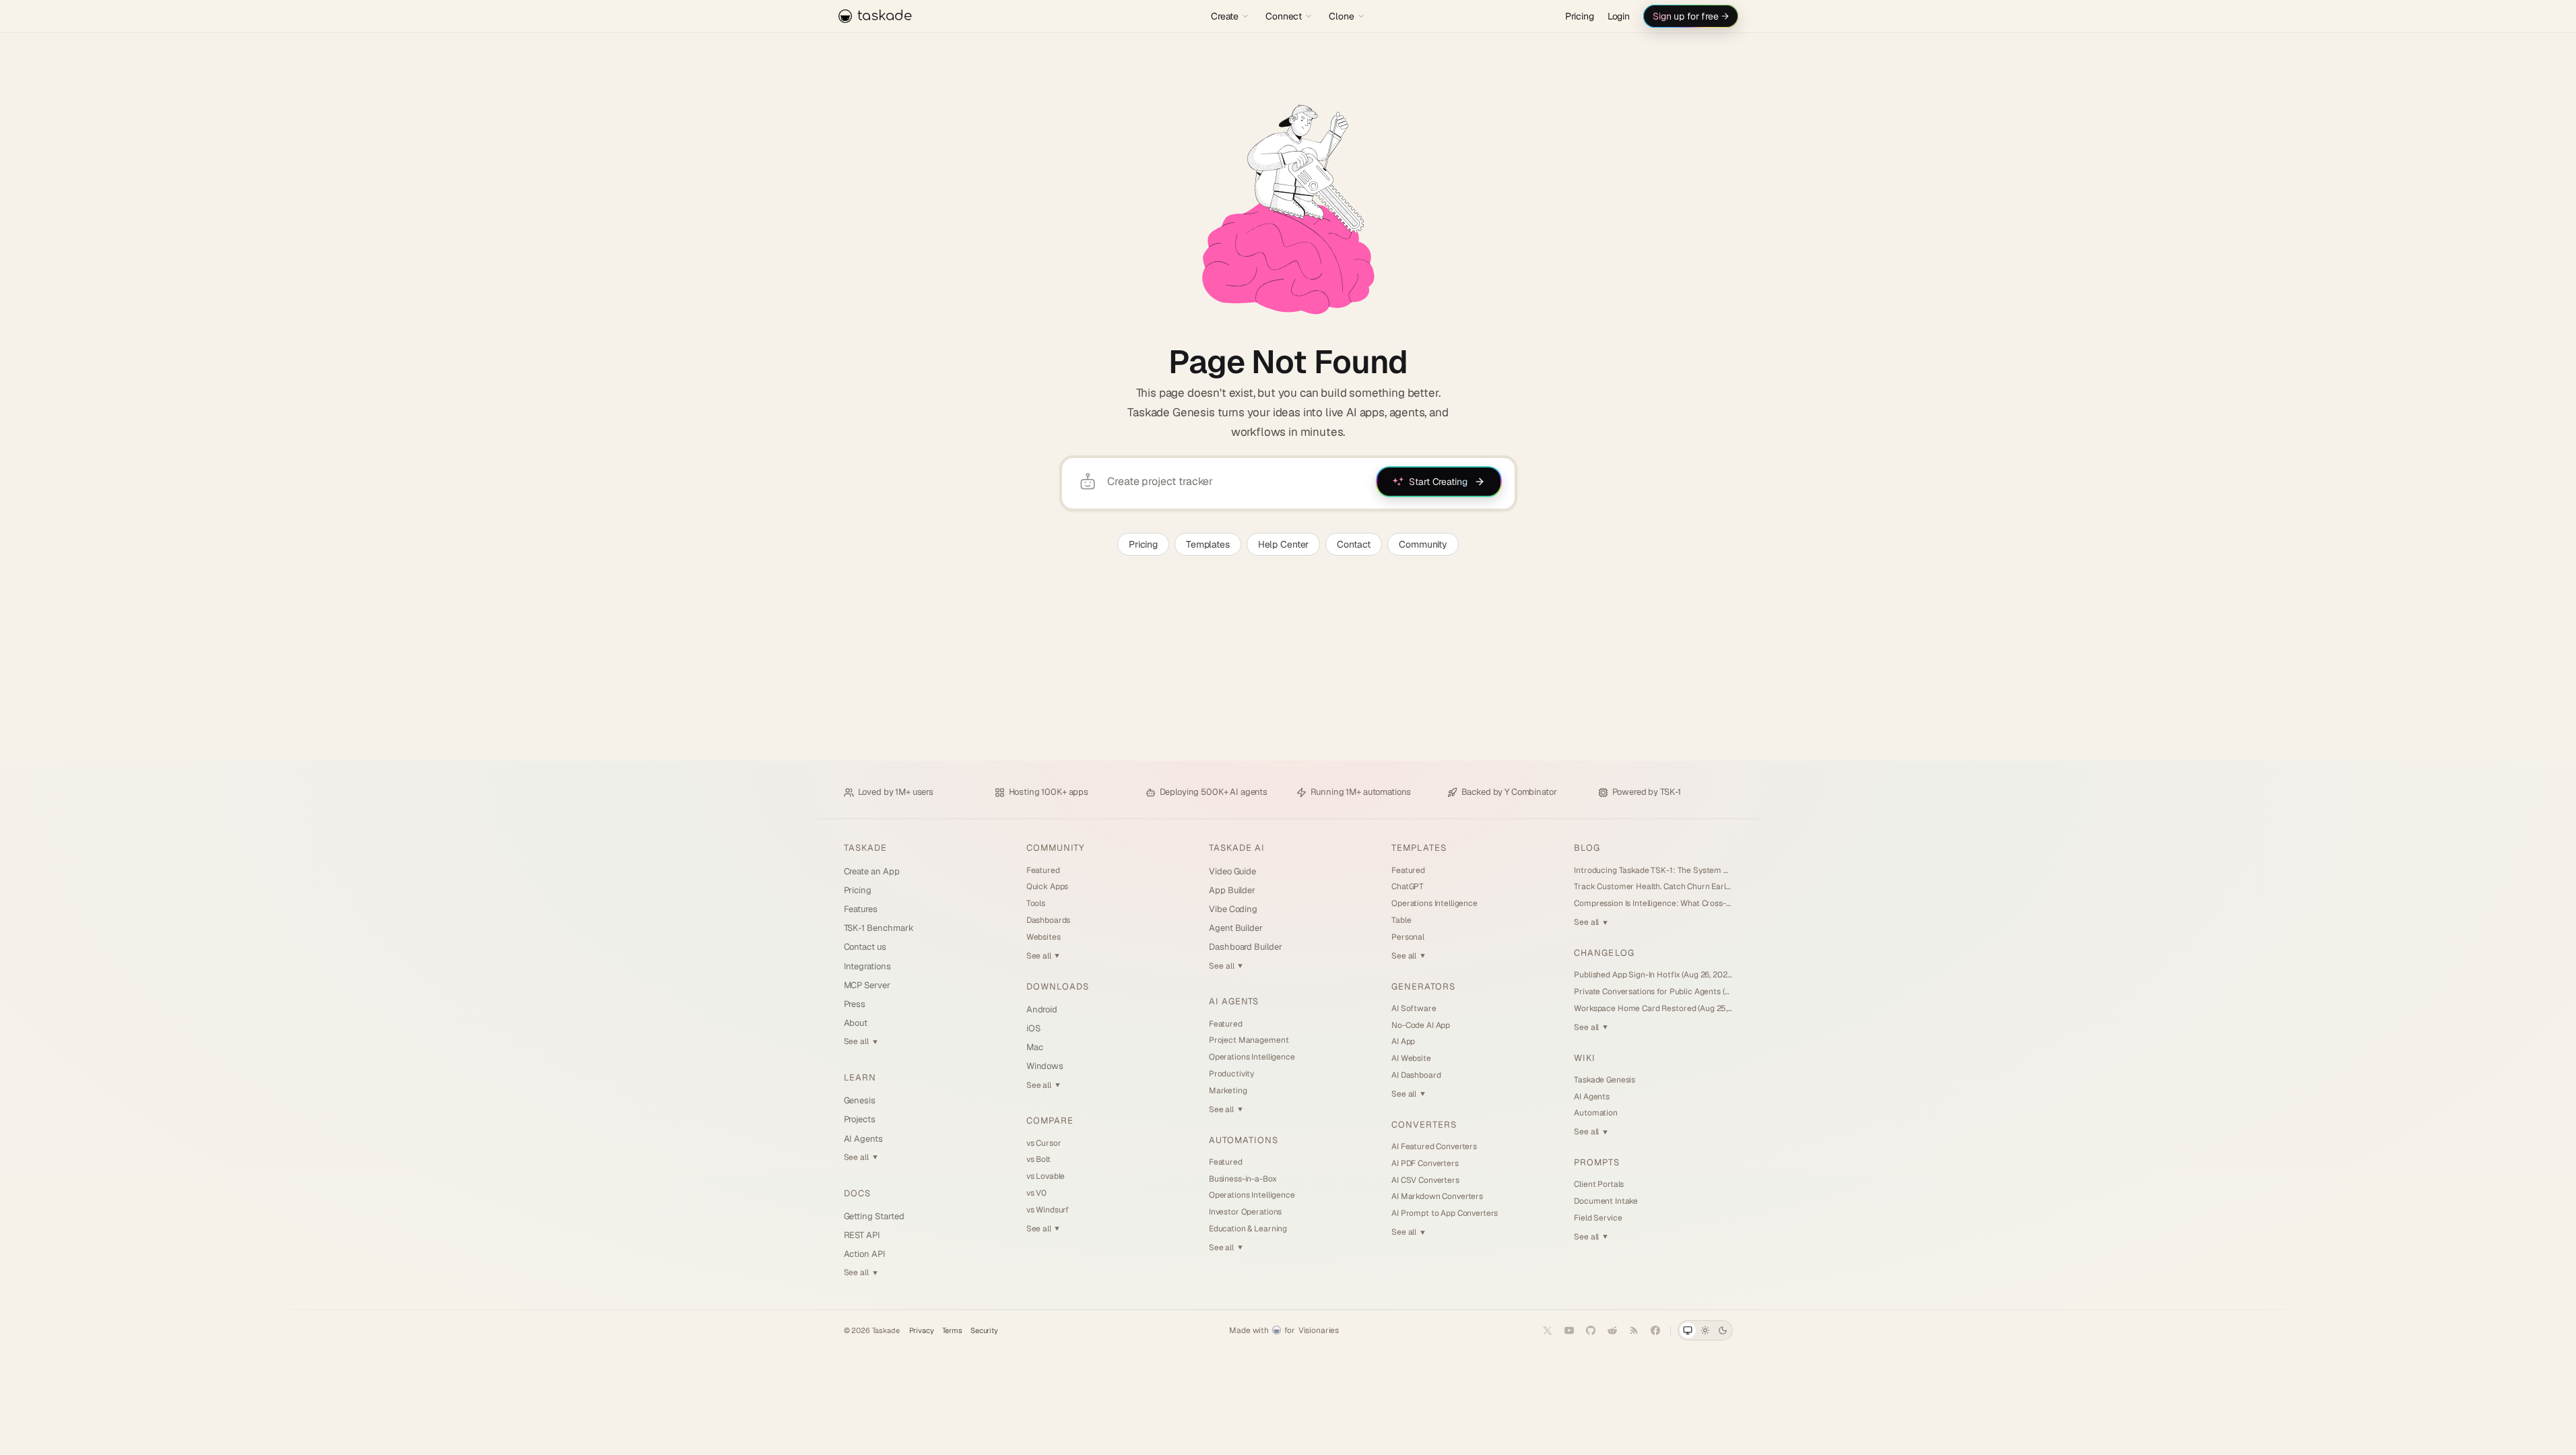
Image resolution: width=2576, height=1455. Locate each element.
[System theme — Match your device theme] (1688, 1330)
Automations (1244, 1140)
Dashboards (1049, 920)
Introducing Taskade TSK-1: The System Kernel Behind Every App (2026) (1653, 870)
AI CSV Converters (1425, 1180)
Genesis (860, 1100)
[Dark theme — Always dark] (1723, 1330)
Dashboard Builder (1246, 947)
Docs (857, 1193)
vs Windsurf (1048, 1210)
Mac (1035, 1047)
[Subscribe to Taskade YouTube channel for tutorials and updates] (1569, 1330)
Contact (1354, 544)
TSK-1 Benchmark (879, 928)
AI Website (1411, 1058)
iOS (1033, 1028)
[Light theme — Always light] (1705, 1330)
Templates (1208, 544)
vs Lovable (1046, 1176)
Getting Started (874, 1216)
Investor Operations (1245, 1212)
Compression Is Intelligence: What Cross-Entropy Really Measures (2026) (1653, 903)
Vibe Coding (1233, 909)
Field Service (1598, 1218)
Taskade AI (1237, 848)
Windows (1045, 1066)
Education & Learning (1248, 1229)
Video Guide (1232, 871)
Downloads (1058, 987)
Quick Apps (1048, 886)
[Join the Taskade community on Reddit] (1612, 1330)
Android (1042, 1009)
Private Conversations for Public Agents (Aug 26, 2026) (1653, 992)
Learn (860, 1077)
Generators (1423, 987)
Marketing (1228, 1091)
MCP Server (867, 985)
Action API (865, 1254)
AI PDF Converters (1425, 1163)
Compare (1050, 1121)
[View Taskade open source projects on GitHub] (1591, 1330)
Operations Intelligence (1252, 1057)
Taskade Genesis (1605, 1080)
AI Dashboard (1416, 1075)
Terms (952, 1331)
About (856, 1023)
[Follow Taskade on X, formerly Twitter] (1548, 1330)
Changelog (1604, 953)
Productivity (1231, 1074)
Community (1423, 544)
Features (861, 909)
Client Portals (1599, 1184)
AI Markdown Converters (1437, 1196)
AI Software (1414, 1008)
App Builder (1232, 890)
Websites (1044, 937)
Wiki (1585, 1058)
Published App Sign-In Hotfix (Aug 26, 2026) (1653, 975)
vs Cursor (1044, 1143)
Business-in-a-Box (1243, 1179)
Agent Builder (1236, 928)
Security (984, 1331)
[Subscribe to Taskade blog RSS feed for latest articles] (1634, 1330)
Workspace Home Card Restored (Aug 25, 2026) (1653, 1008)
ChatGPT (1408, 886)
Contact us (865, 947)
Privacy (922, 1331)
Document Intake (1606, 1201)
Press (855, 1004)
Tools (1036, 903)
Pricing (1580, 16)
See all (861, 1041)
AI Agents (863, 1139)
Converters (1424, 1125)
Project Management (1249, 1040)
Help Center (1283, 544)
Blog (1587, 848)
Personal (1408, 937)
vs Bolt (1038, 1159)
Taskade (865, 848)
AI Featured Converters (1434, 1146)
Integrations (867, 966)
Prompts (1596, 1162)
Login (1619, 16)
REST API (862, 1235)
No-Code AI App (1421, 1025)
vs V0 (1036, 1193)
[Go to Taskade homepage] (1288, 209)
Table (1401, 920)
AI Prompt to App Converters (1445, 1213)
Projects (860, 1119)
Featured (1043, 870)
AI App (1403, 1041)
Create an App (872, 871)
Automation (1596, 1113)
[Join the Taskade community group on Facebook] (1655, 1330)
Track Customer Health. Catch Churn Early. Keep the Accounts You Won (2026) (1653, 886)
